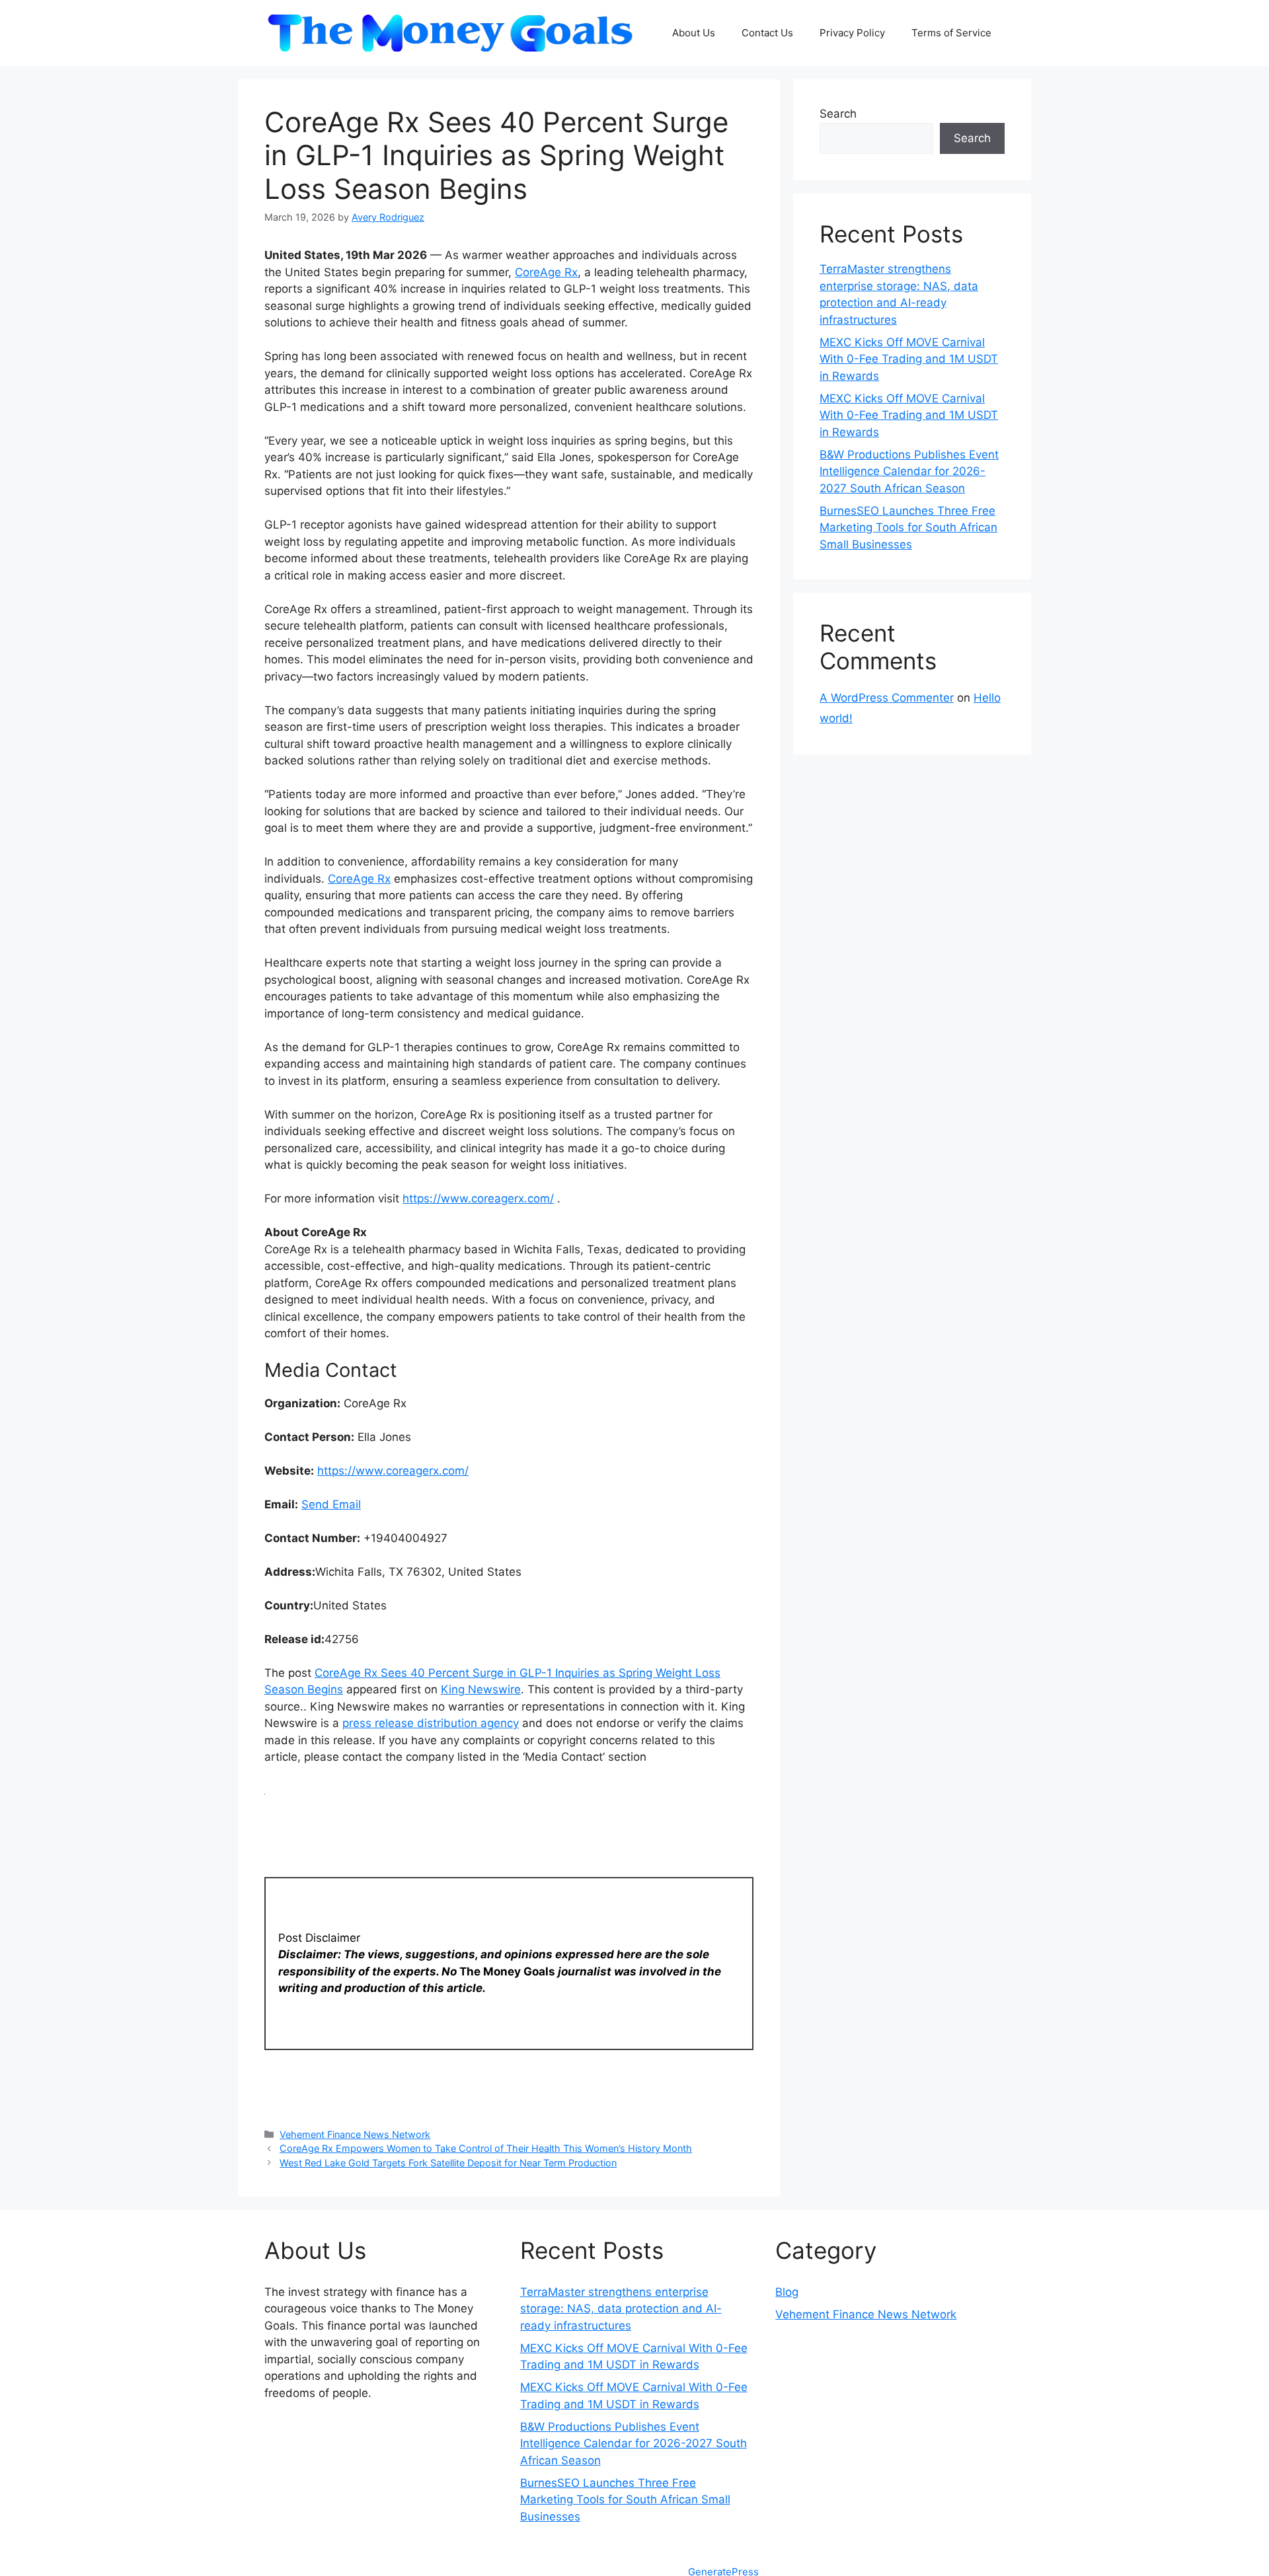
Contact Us (767, 33)
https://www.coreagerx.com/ (478, 1198)
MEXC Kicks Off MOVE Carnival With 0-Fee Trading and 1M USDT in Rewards (909, 359)
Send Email (331, 1504)
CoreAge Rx (546, 272)
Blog (787, 2292)
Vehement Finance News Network (355, 2134)
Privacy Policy (852, 33)
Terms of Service (951, 33)
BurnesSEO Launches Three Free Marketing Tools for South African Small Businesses (908, 528)
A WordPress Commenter (887, 698)
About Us (694, 33)
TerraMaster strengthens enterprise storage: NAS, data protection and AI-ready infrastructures (621, 2309)
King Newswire (481, 1689)
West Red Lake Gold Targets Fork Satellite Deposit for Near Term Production (448, 2163)
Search (838, 114)
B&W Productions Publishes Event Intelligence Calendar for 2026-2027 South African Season (909, 471)
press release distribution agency (431, 1723)
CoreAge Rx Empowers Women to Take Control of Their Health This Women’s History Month (486, 2148)
